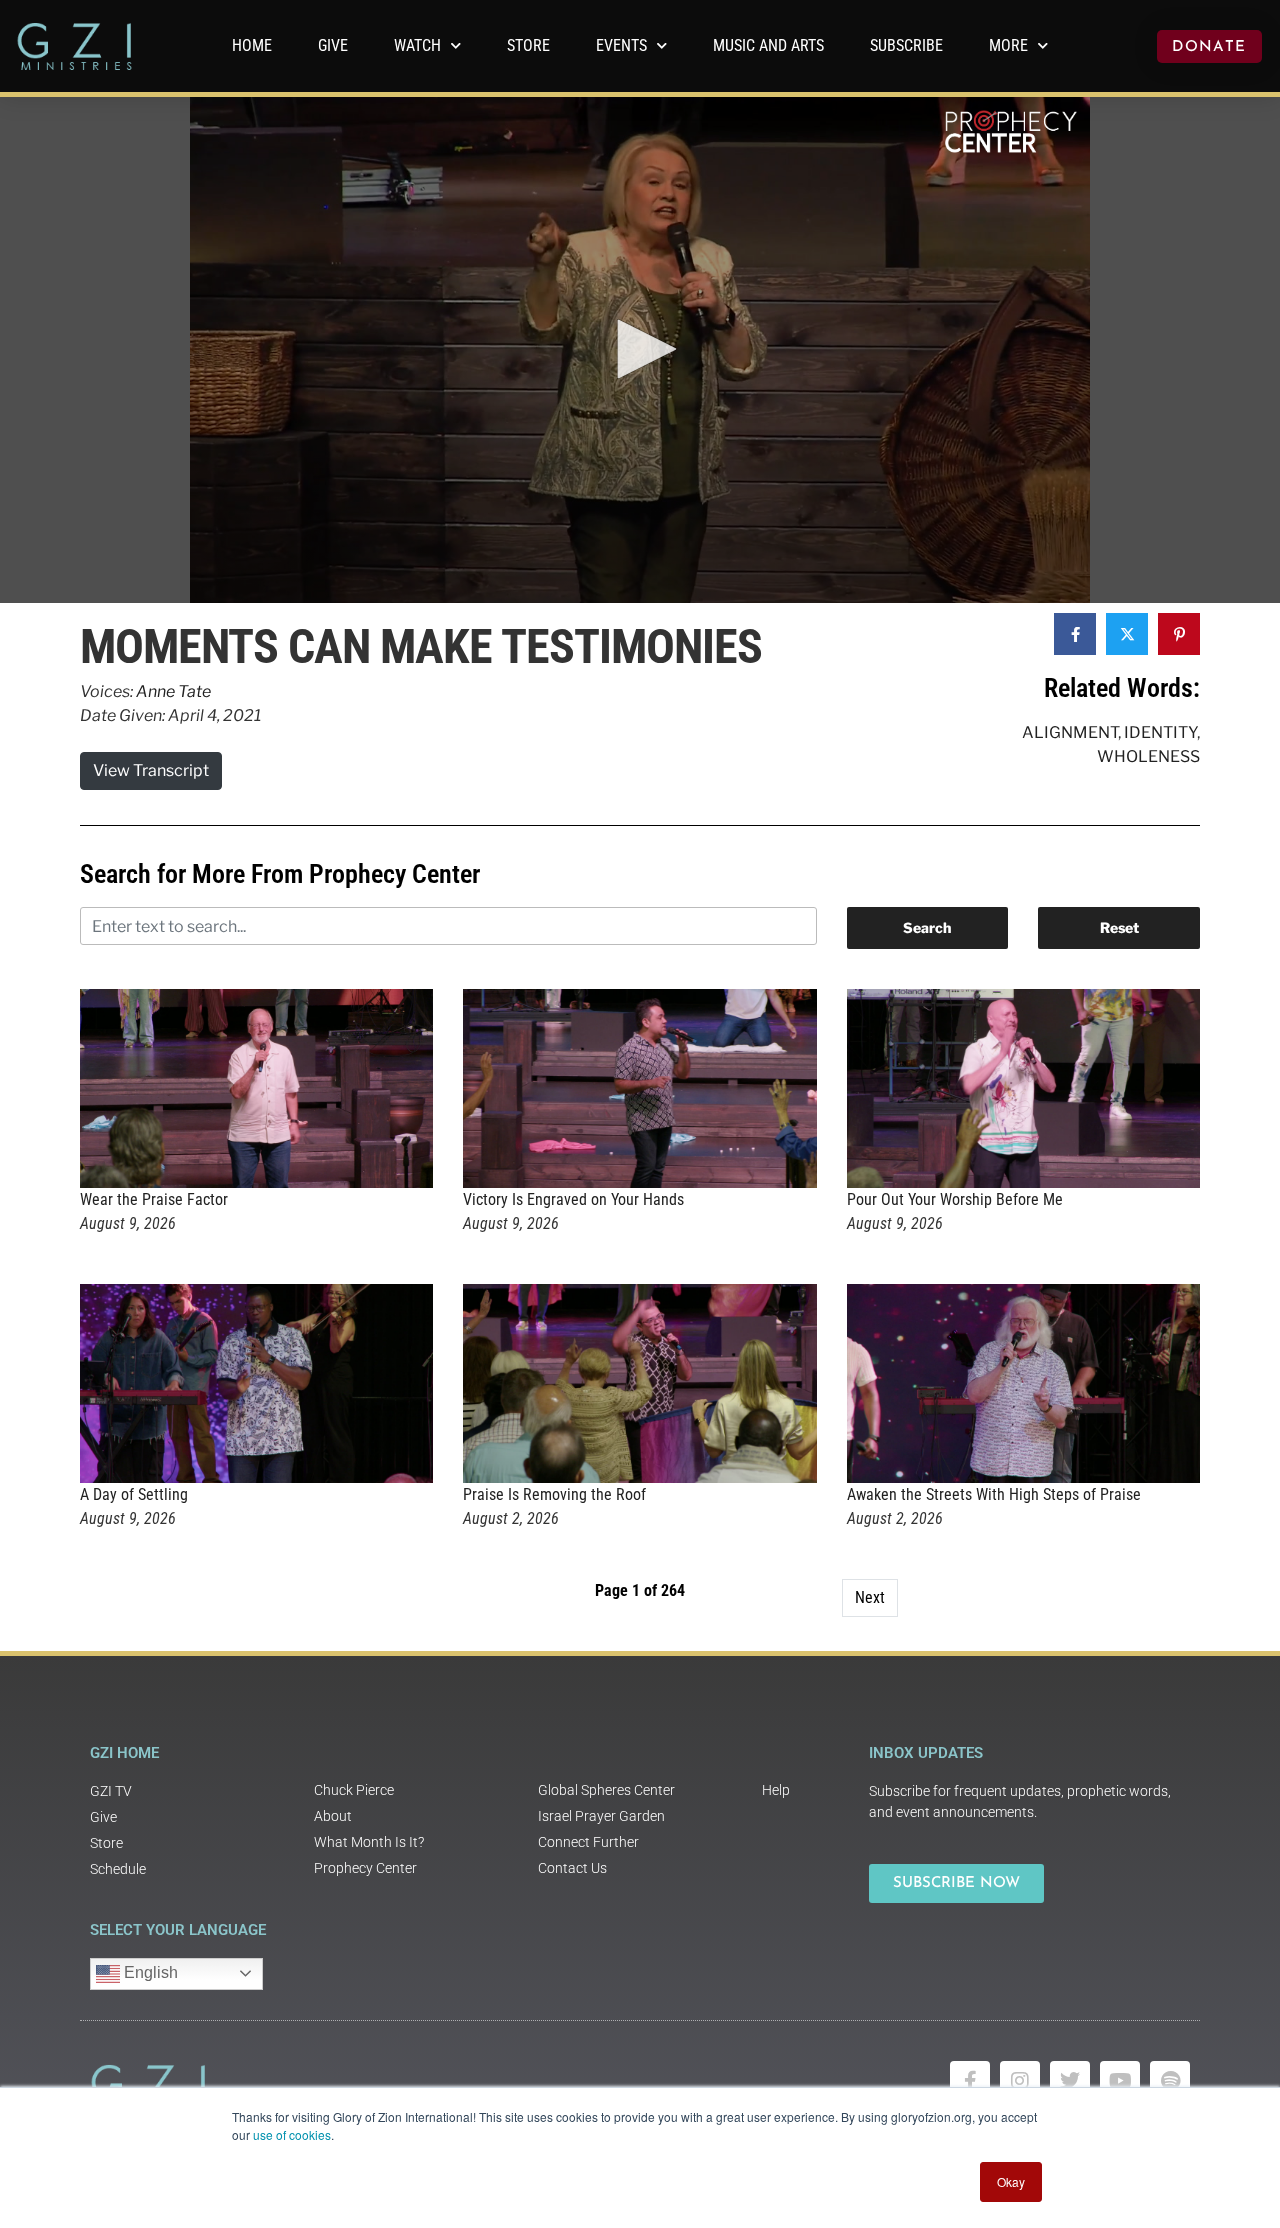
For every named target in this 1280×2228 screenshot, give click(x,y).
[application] (640, 350)
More (1008, 45)
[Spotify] (1170, 2081)
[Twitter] (1070, 2081)
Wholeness (1148, 756)
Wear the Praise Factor (154, 1199)
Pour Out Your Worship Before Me (955, 1199)
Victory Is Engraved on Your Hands (573, 1199)
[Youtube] (1120, 2081)
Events (621, 45)
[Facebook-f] (970, 2081)
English (149, 1972)
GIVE (333, 45)
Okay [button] (1011, 2181)
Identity (1160, 732)
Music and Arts (768, 45)
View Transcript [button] (151, 770)
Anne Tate (173, 691)
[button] (640, 349)
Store (528, 45)
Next (870, 1597)
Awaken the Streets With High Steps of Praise (994, 1494)
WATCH (417, 45)
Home (252, 45)
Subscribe (906, 45)
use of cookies (292, 2134)
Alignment (1070, 732)
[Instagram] (1020, 2081)
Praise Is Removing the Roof (554, 1494)
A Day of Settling (134, 1494)
